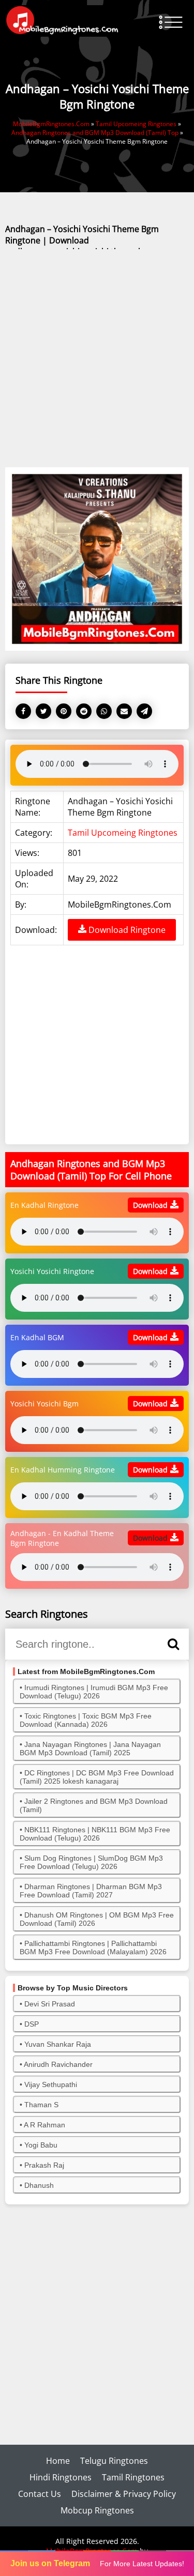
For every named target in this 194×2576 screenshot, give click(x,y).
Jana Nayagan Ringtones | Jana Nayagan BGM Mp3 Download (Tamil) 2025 (90, 1749)
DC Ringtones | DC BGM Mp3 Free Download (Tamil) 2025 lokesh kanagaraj (97, 1777)
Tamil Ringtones (133, 2477)
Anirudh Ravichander (58, 2064)
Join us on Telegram (50, 2563)
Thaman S (41, 2105)
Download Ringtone (126, 930)
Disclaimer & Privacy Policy (124, 2494)
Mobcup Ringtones (97, 2510)
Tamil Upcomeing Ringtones (123, 833)
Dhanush (39, 2185)
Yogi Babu (41, 2145)
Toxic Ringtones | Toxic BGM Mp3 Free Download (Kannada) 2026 (86, 1720)
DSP (32, 2024)
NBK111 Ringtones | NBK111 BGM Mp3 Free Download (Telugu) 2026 (95, 1834)
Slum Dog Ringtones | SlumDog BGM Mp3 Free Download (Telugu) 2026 (91, 1862)
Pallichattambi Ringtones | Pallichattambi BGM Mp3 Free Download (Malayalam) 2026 (93, 1948)
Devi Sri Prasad (50, 2004)
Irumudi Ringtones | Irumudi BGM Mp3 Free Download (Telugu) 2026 (94, 1692)
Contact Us (40, 2494)
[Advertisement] (97, 359)
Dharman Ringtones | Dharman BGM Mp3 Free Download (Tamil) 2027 (91, 1891)
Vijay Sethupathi (51, 2084)
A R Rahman (44, 2125)
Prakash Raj (44, 2165)
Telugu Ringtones (114, 2461)
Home (58, 2461)
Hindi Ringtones (61, 2477)
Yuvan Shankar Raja (58, 2044)
